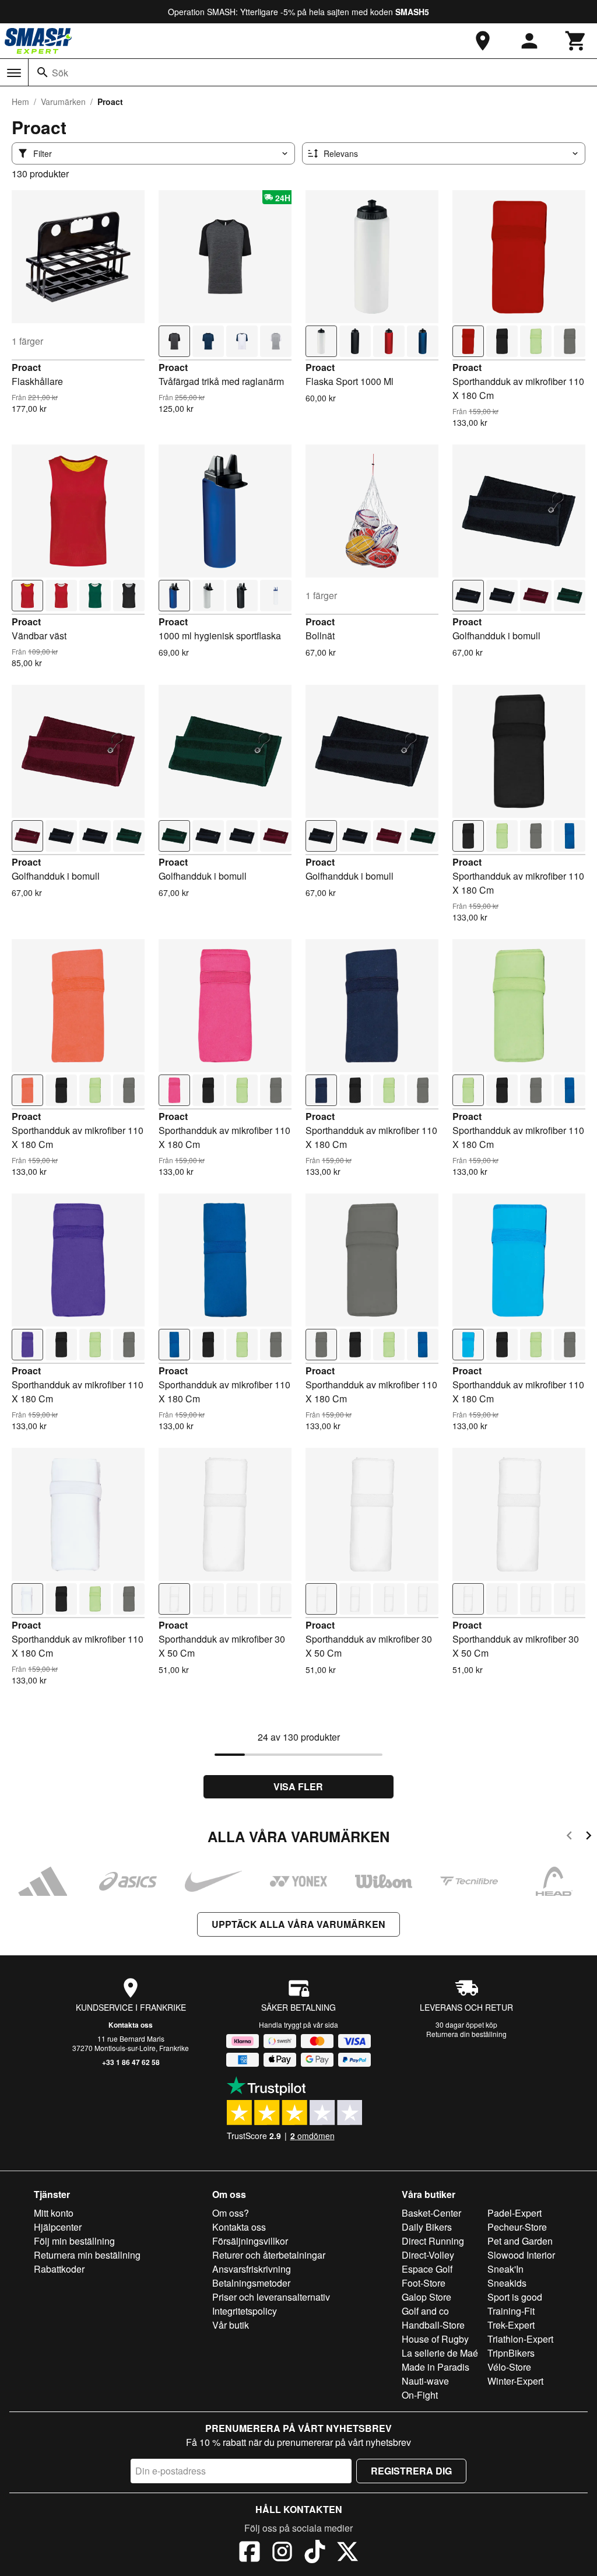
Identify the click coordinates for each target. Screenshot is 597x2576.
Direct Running (433, 2241)
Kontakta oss (131, 2025)
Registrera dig (411, 2471)
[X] (347, 2553)
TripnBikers (511, 2353)
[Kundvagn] (576, 41)
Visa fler (298, 1786)
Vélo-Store (509, 2367)
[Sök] (43, 72)
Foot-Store (424, 2283)
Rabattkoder (59, 2269)
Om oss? (231, 2213)
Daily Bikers (427, 2227)
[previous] (569, 1837)
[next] (589, 1837)
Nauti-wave (425, 2381)
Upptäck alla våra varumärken (298, 1924)
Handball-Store (433, 2325)
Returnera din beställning (466, 2034)
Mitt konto (54, 2213)
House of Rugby (435, 2339)
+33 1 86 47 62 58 (131, 2062)
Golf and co (425, 2311)
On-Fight (420, 2395)
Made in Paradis (436, 2367)
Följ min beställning (74, 2241)
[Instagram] (282, 2553)
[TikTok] (315, 2553)
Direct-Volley (428, 2255)
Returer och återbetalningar (269, 2255)
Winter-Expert (515, 2381)
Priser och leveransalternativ (271, 2297)
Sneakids (507, 2283)
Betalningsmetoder (251, 2283)
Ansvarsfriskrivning (252, 2269)
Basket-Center (431, 2213)
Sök (60, 73)
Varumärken (63, 101)
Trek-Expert (511, 2325)
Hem (20, 101)
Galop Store (426, 2297)
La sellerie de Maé (440, 2353)
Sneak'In (505, 2269)
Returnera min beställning (87, 2255)
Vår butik (231, 2325)
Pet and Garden (520, 2241)
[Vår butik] (483, 41)
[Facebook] (250, 2553)
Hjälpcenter (58, 2227)
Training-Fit (511, 2311)
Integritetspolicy (245, 2311)
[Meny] (14, 73)
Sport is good (515, 2297)
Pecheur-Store (517, 2227)
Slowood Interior (521, 2255)
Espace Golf (427, 2269)
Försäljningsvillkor (250, 2241)
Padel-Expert (515, 2213)
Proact (26, 367)
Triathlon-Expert (520, 2339)
